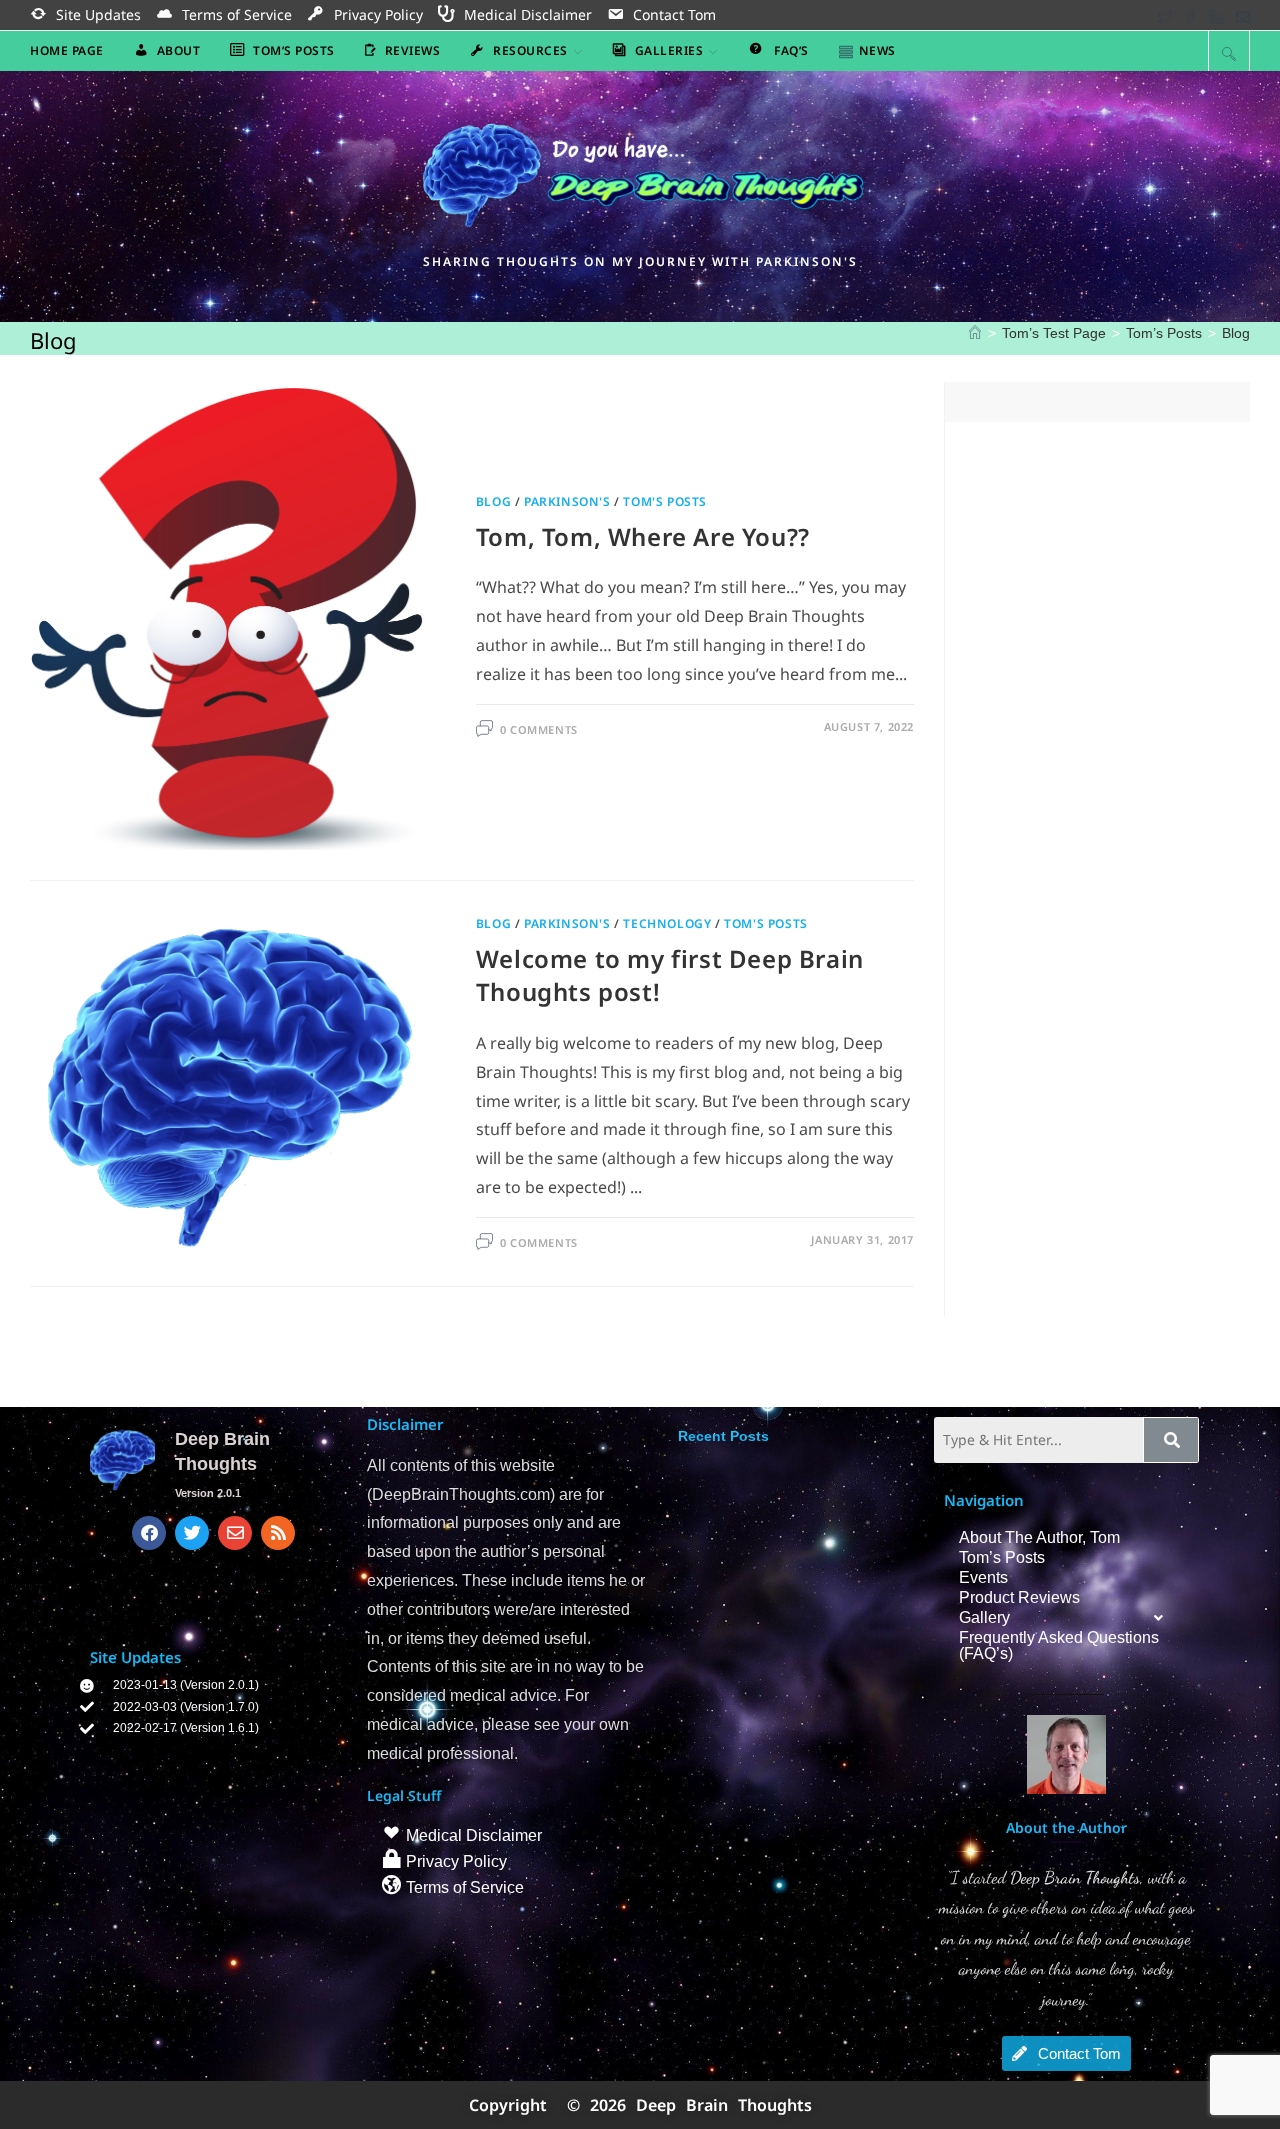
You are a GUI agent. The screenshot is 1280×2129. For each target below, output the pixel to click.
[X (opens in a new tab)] (1165, 15)
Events (983, 1577)
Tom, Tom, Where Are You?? (643, 536)
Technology (667, 923)
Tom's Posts (665, 501)
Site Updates (135, 1657)
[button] (1066, 1618)
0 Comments (539, 729)
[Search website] (1229, 53)
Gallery (984, 1617)
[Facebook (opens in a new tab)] (1191, 15)
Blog (1236, 333)
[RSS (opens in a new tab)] (1217, 15)
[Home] (975, 333)
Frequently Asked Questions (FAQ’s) (1059, 1645)
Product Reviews (1019, 1597)
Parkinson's (567, 501)
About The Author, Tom (1039, 1537)
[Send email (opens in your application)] (1240, 15)
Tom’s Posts (1002, 1557)
